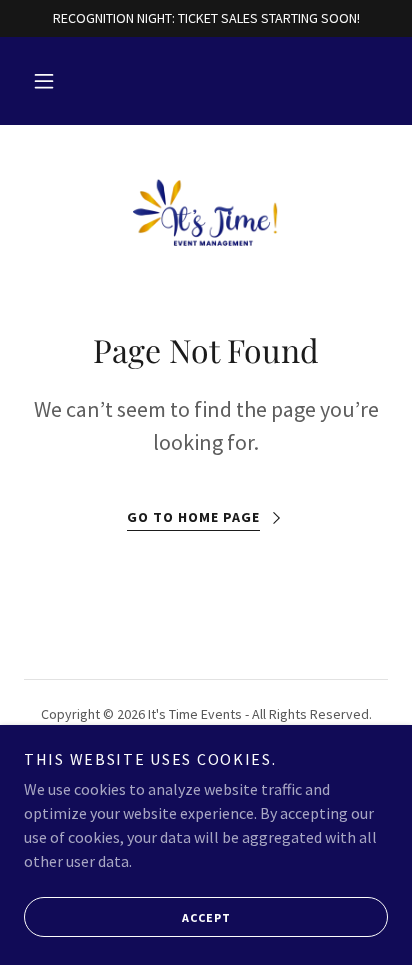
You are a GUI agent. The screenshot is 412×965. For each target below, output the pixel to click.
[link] (206, 212)
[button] (44, 81)
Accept (206, 917)
